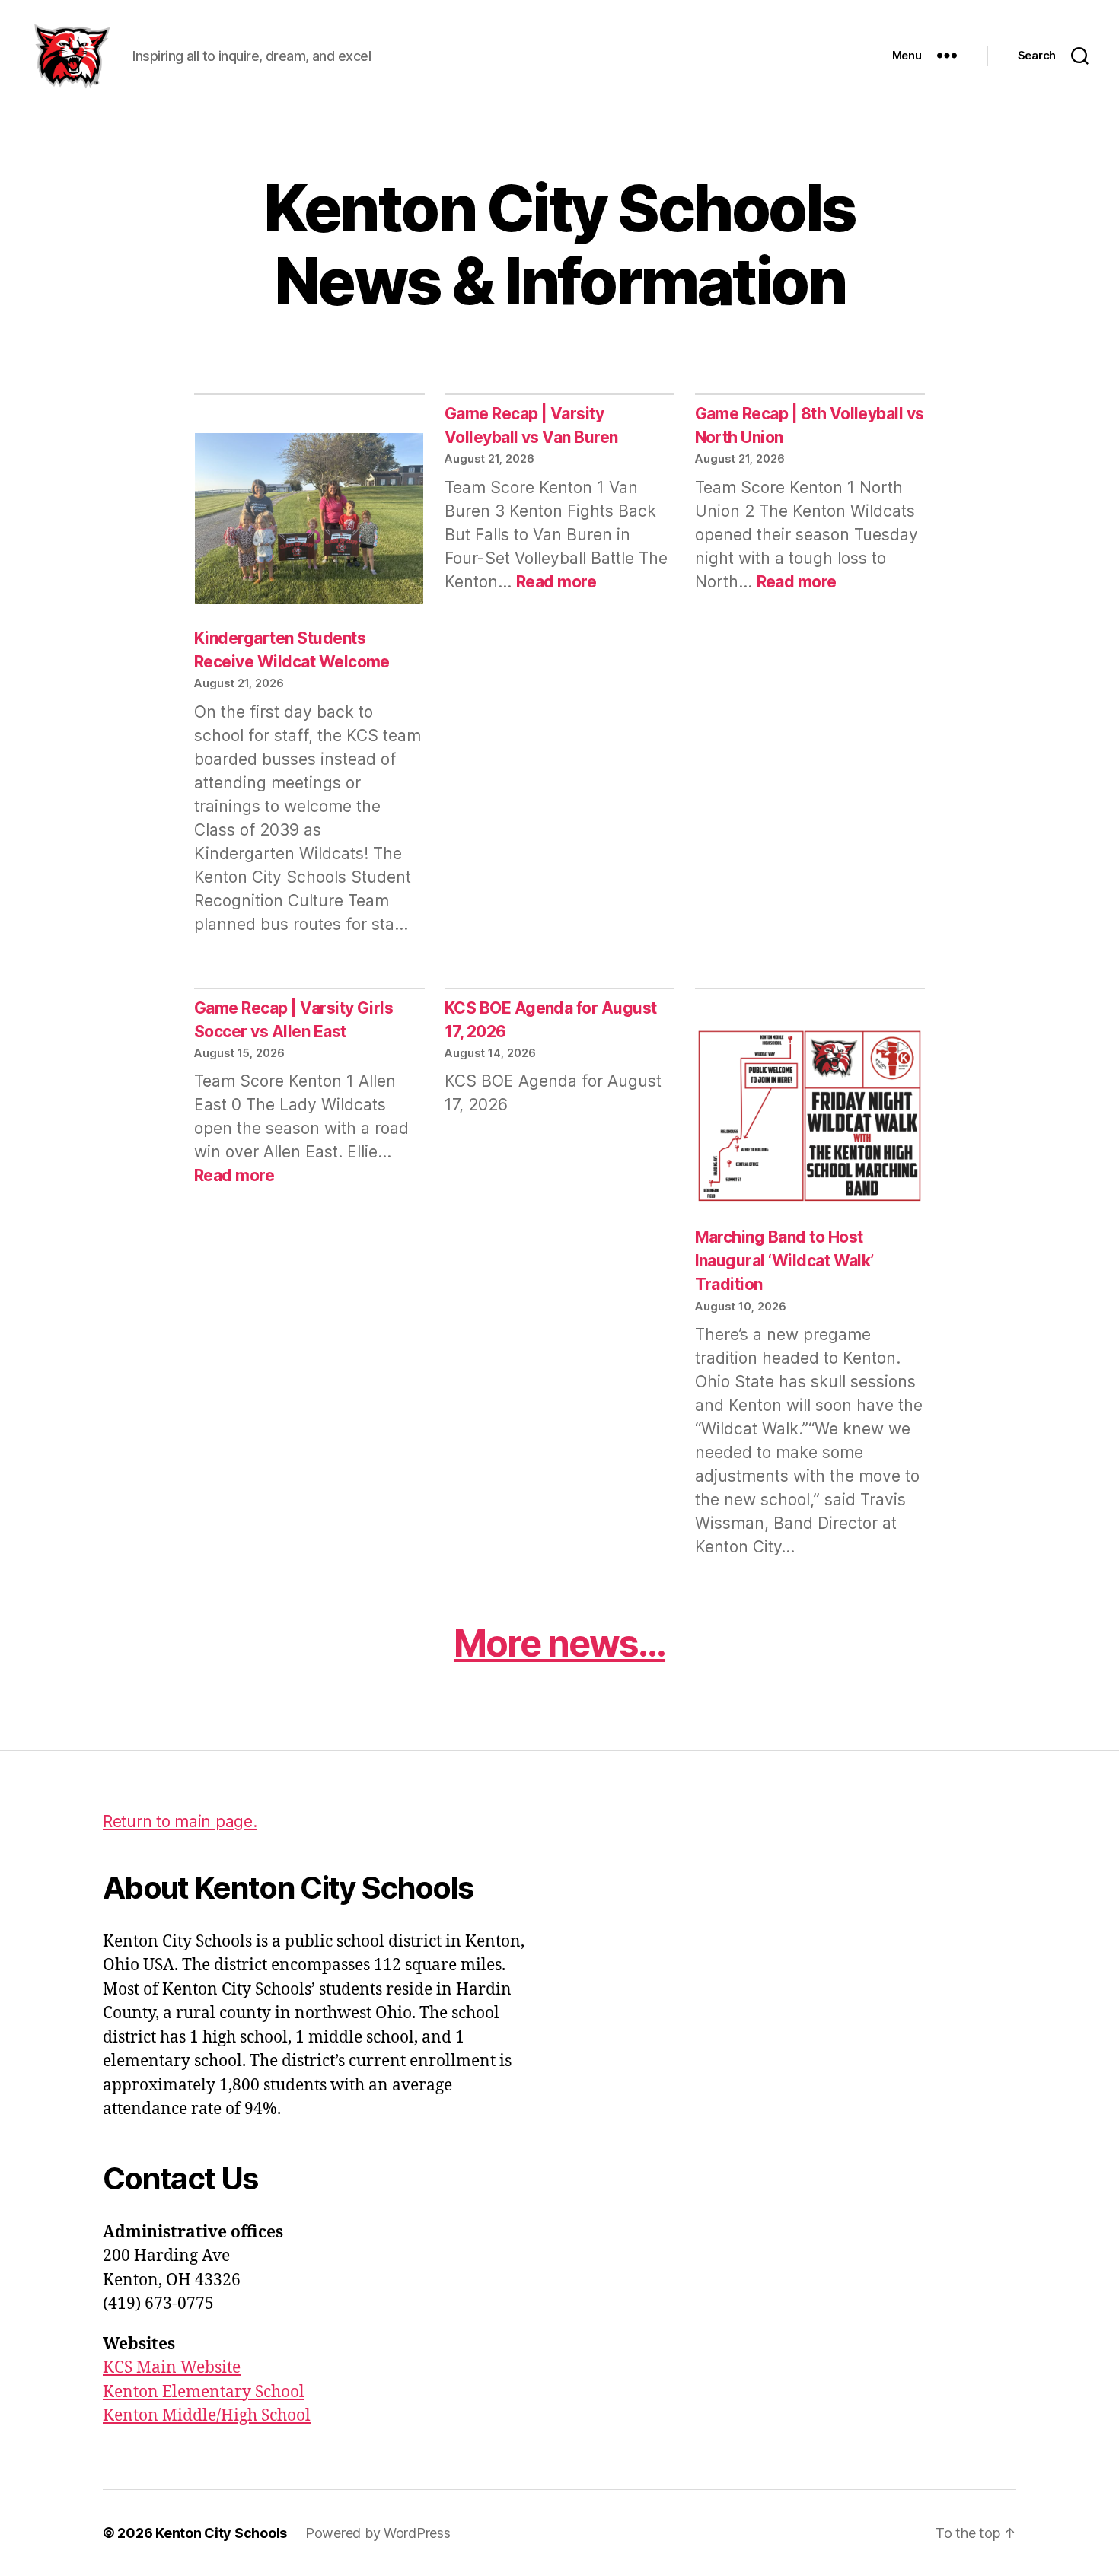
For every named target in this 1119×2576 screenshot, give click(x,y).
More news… (559, 1643)
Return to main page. (180, 1821)
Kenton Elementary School (204, 2392)
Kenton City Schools (221, 2533)
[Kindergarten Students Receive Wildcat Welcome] (309, 521)
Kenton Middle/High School (207, 2416)
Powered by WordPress (378, 2533)
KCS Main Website (172, 2368)
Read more (556, 582)
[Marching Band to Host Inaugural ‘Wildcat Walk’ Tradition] (810, 1118)
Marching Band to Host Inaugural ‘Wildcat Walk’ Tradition (784, 1261)
